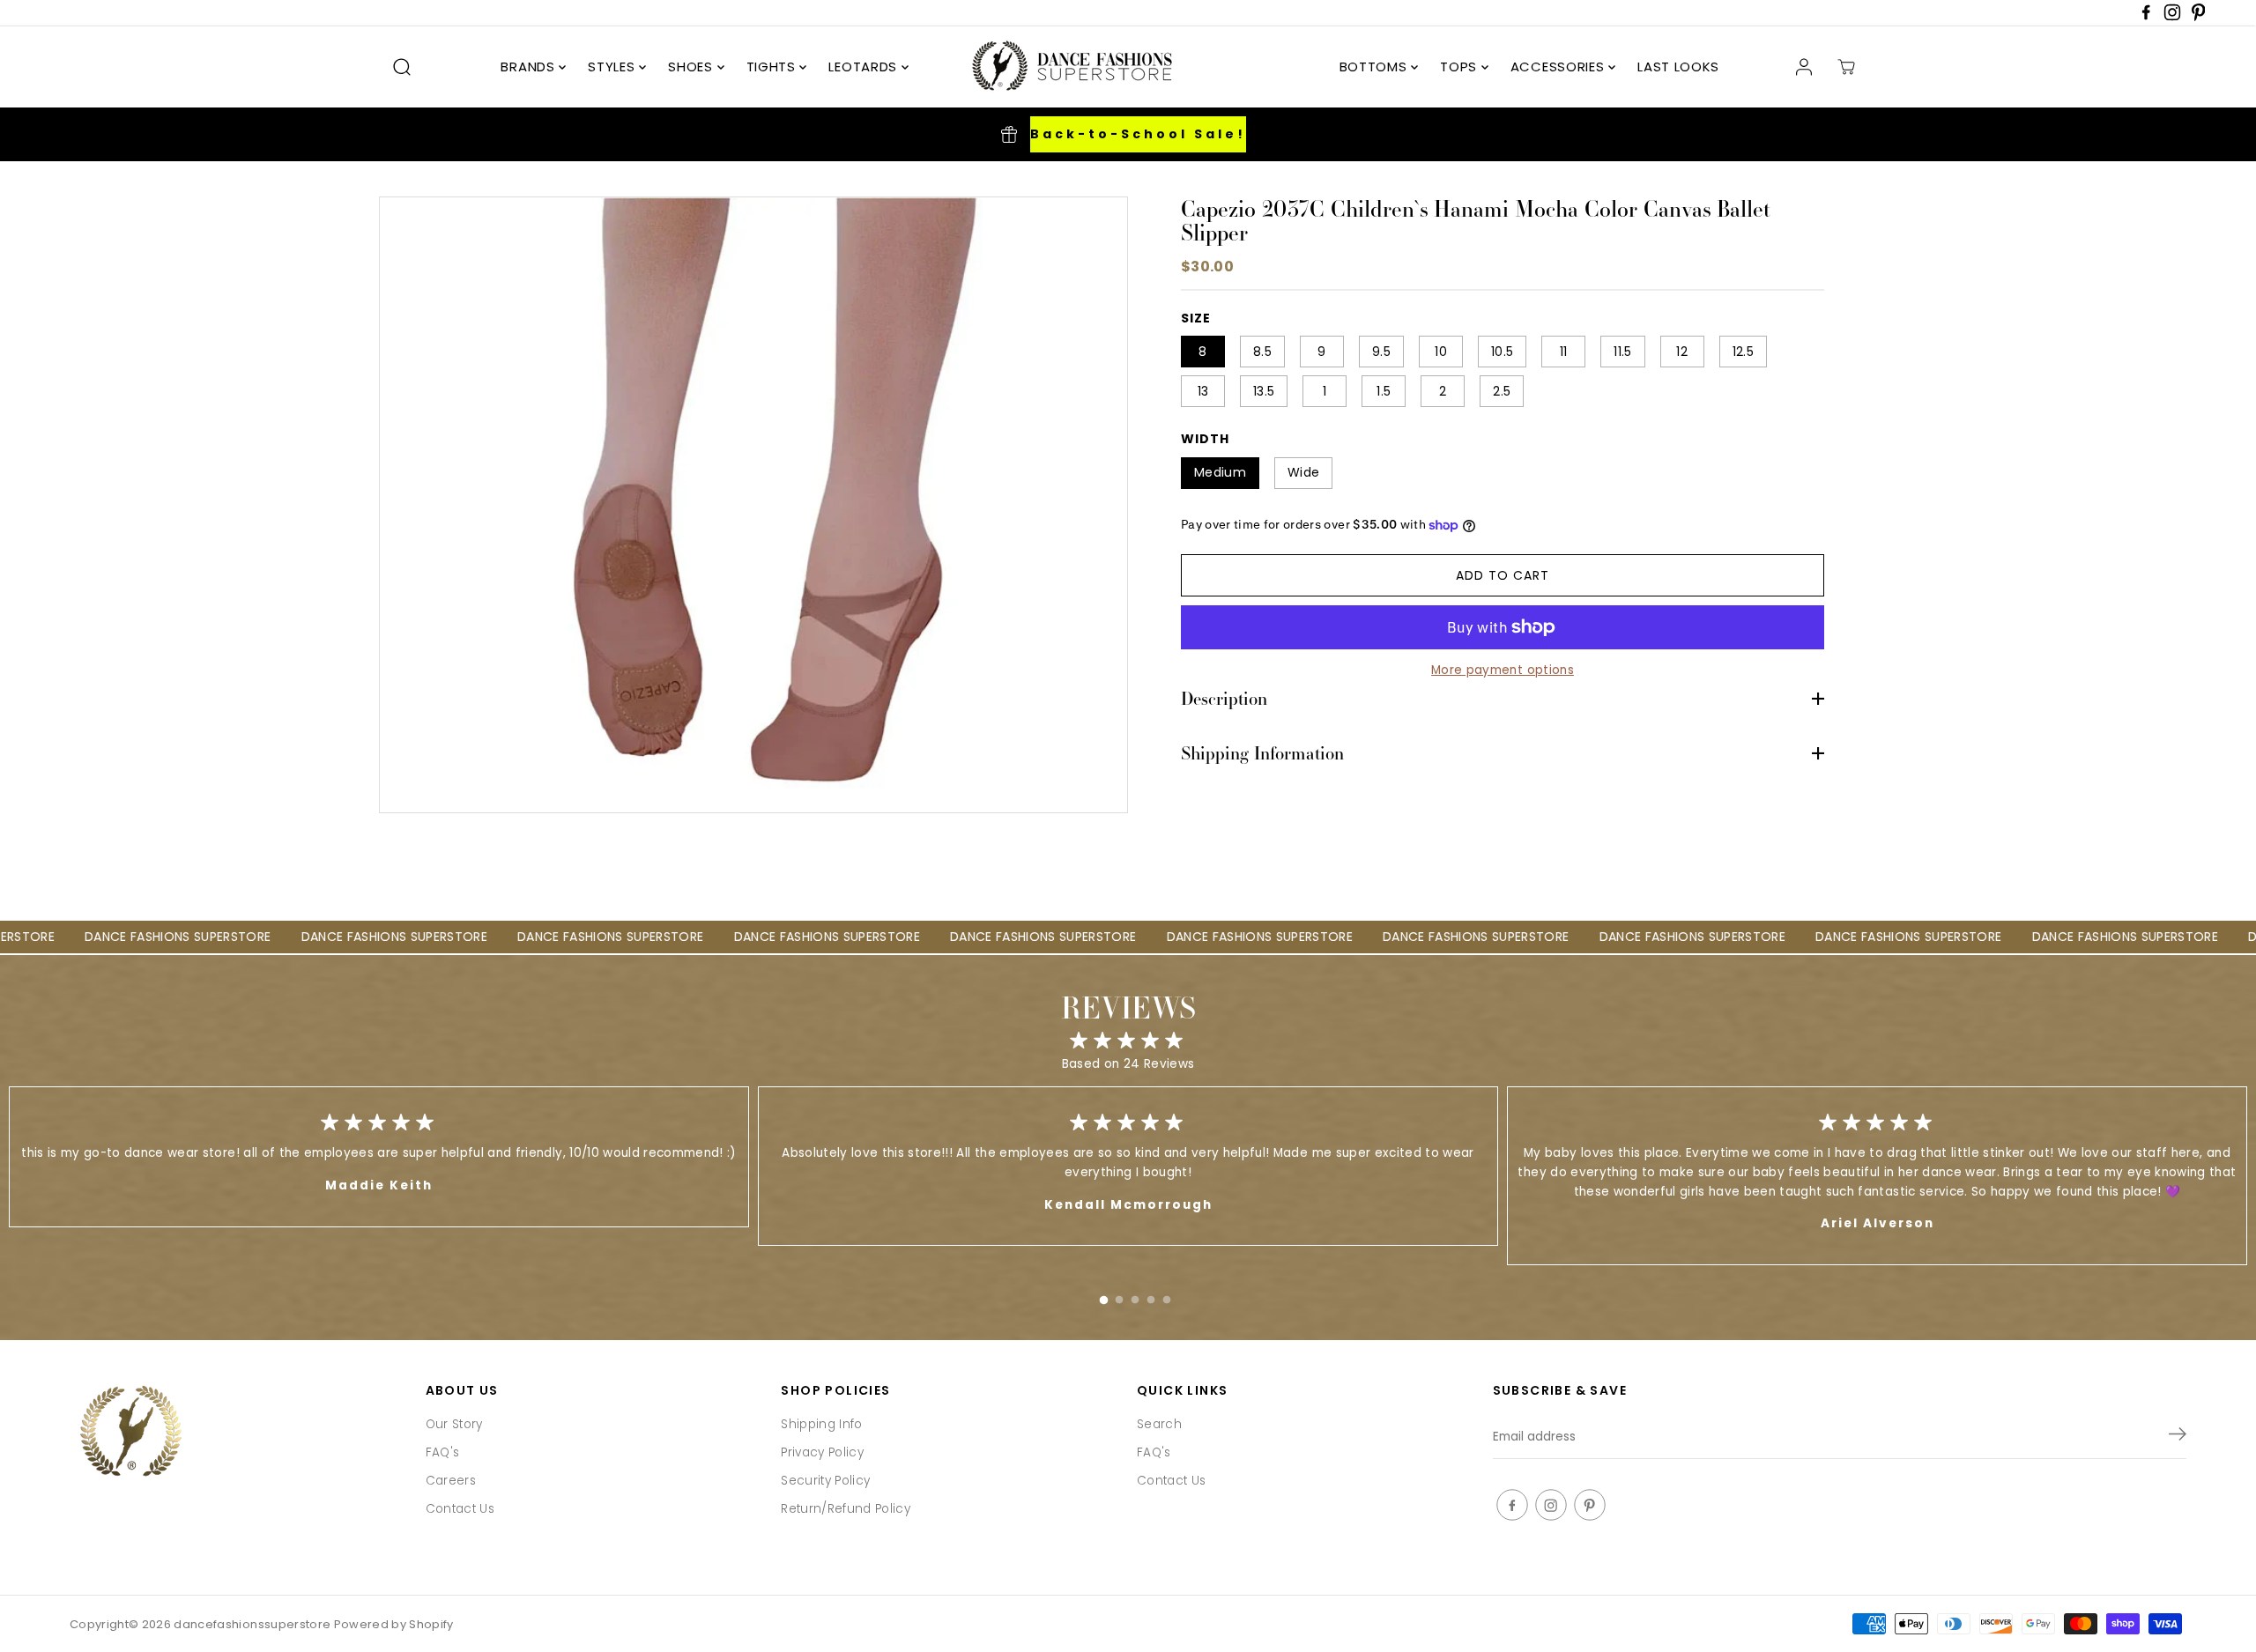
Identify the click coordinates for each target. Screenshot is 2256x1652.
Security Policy (825, 1481)
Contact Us (460, 1509)
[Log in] (1804, 67)
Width (1205, 439)
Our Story (454, 1424)
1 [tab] (1103, 1296)
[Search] (402, 67)
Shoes (692, 67)
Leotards (865, 67)
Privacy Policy (822, 1452)
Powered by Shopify (394, 1624)
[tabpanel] (1128, 1166)
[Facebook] (2146, 17)
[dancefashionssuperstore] (1066, 67)
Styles (613, 67)
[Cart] (1846, 67)
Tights (773, 67)
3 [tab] (1135, 1296)
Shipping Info (821, 1424)
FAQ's (443, 1452)
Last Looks (1678, 67)
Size (1196, 318)
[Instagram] (2172, 17)
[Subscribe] (2178, 1437)
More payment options (1503, 670)
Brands (530, 67)
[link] (239, 1433)
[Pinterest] (2199, 17)
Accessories (1559, 67)
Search (1159, 1424)
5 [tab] (1167, 1296)
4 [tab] (1151, 1296)
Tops (1461, 67)
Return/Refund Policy (846, 1509)
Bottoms (1376, 67)
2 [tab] (1119, 1296)
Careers (451, 1481)
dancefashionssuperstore (252, 1624)
